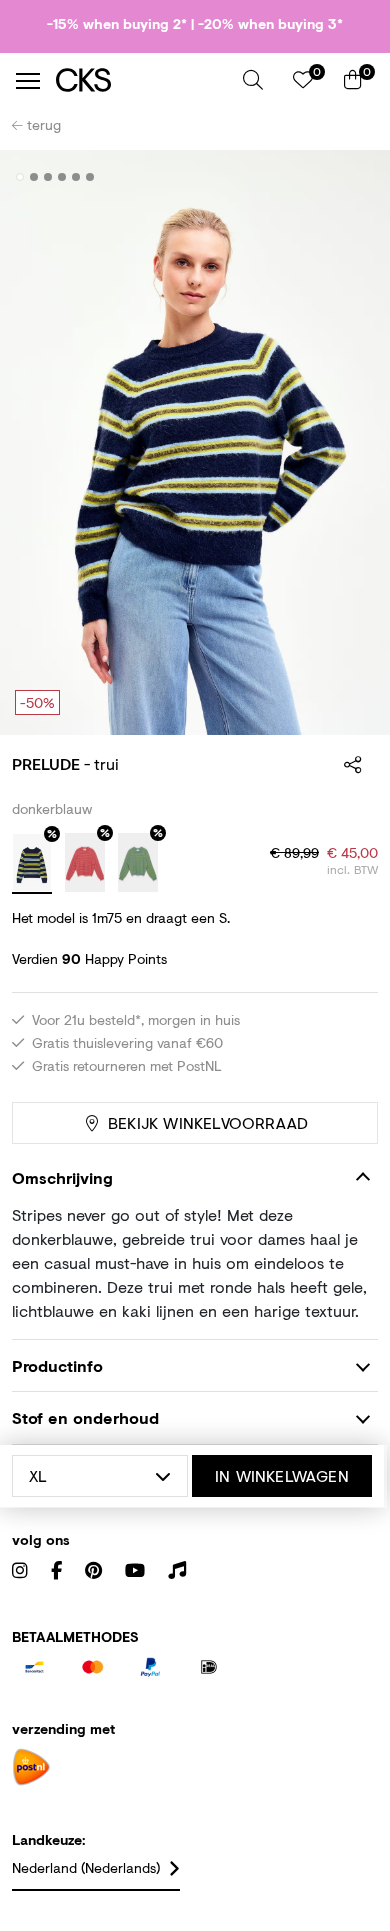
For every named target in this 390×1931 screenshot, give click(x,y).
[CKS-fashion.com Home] (142, 80)
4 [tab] (62, 177)
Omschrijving (62, 1177)
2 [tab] (34, 177)
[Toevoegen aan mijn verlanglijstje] (348, 178)
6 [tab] (90, 177)
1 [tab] (20, 177)
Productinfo (57, 1365)
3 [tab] (48, 177)
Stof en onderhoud (85, 1417)
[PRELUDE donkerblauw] (32, 864)
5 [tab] (76, 177)
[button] (253, 80)
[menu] (28, 81)
